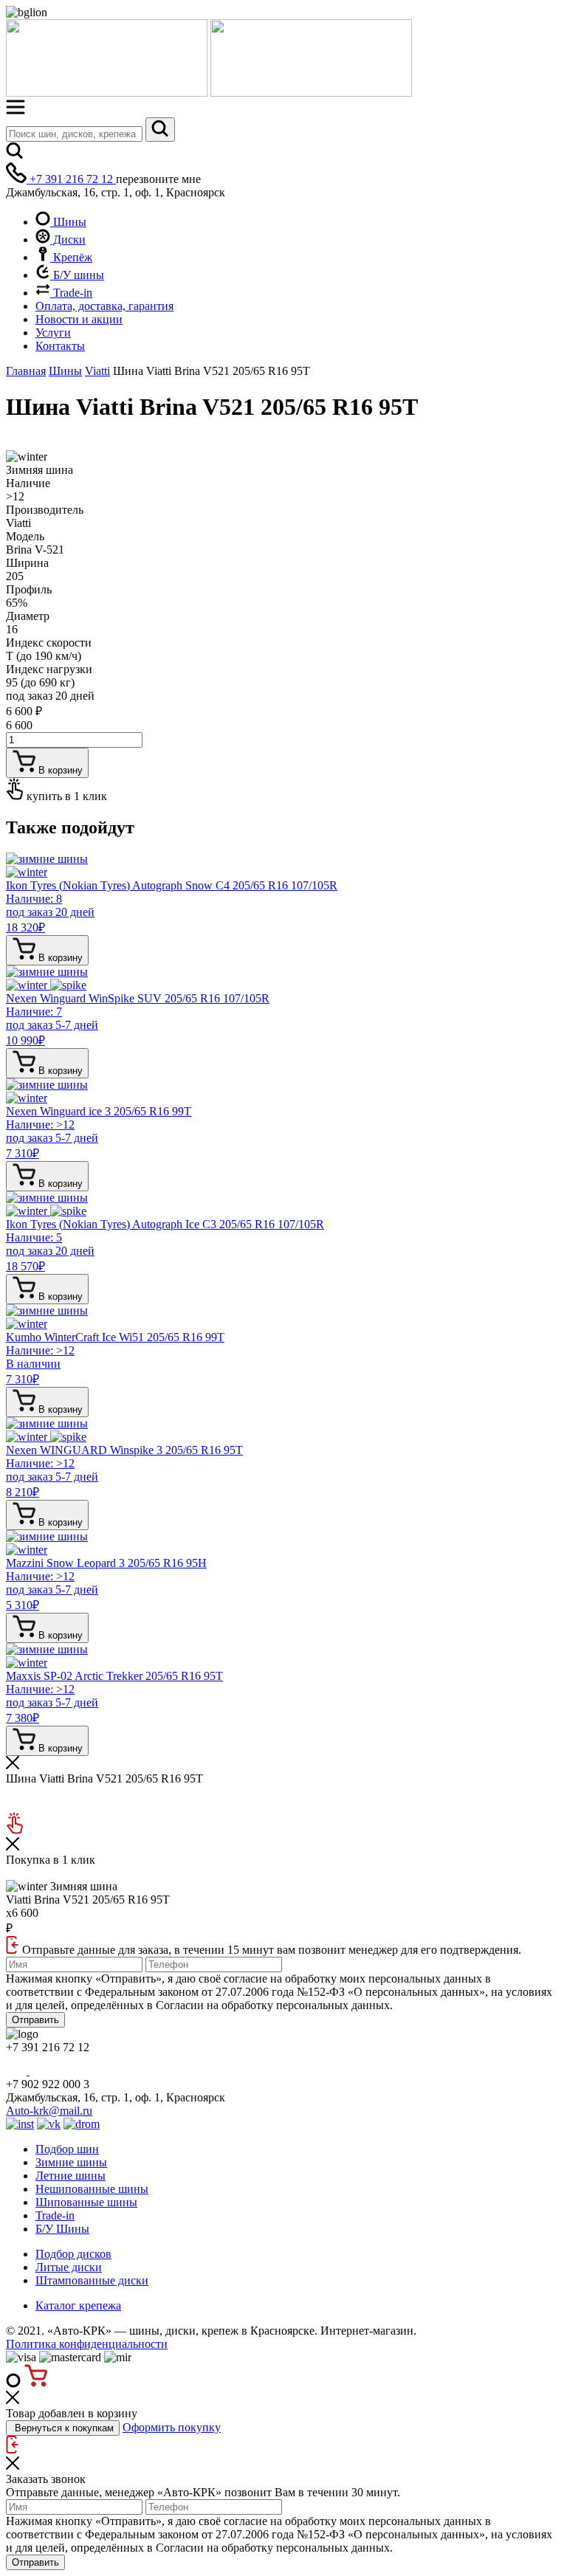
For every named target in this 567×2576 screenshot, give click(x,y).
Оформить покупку (172, 2427)
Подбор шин (67, 2149)
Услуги (53, 333)
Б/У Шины (62, 2229)
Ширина (27, 563)
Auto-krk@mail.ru (49, 2111)
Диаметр (28, 616)
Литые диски (69, 2267)
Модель (25, 536)
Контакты (60, 346)
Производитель (45, 510)
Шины (68, 222)
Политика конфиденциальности (87, 2344)
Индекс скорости (49, 643)
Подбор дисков (73, 2254)
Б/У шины (77, 275)
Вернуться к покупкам (63, 2428)
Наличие (28, 483)
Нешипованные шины (92, 2189)
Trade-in (71, 293)
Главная (26, 371)
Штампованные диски (92, 2280)
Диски (68, 240)
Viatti (97, 371)
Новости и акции (79, 319)
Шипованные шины (86, 2202)
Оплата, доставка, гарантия (104, 306)
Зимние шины (71, 2162)
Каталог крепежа (78, 2305)
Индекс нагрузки (49, 669)
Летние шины (71, 2176)
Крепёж (71, 257)
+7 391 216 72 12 (71, 179)
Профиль (29, 589)
